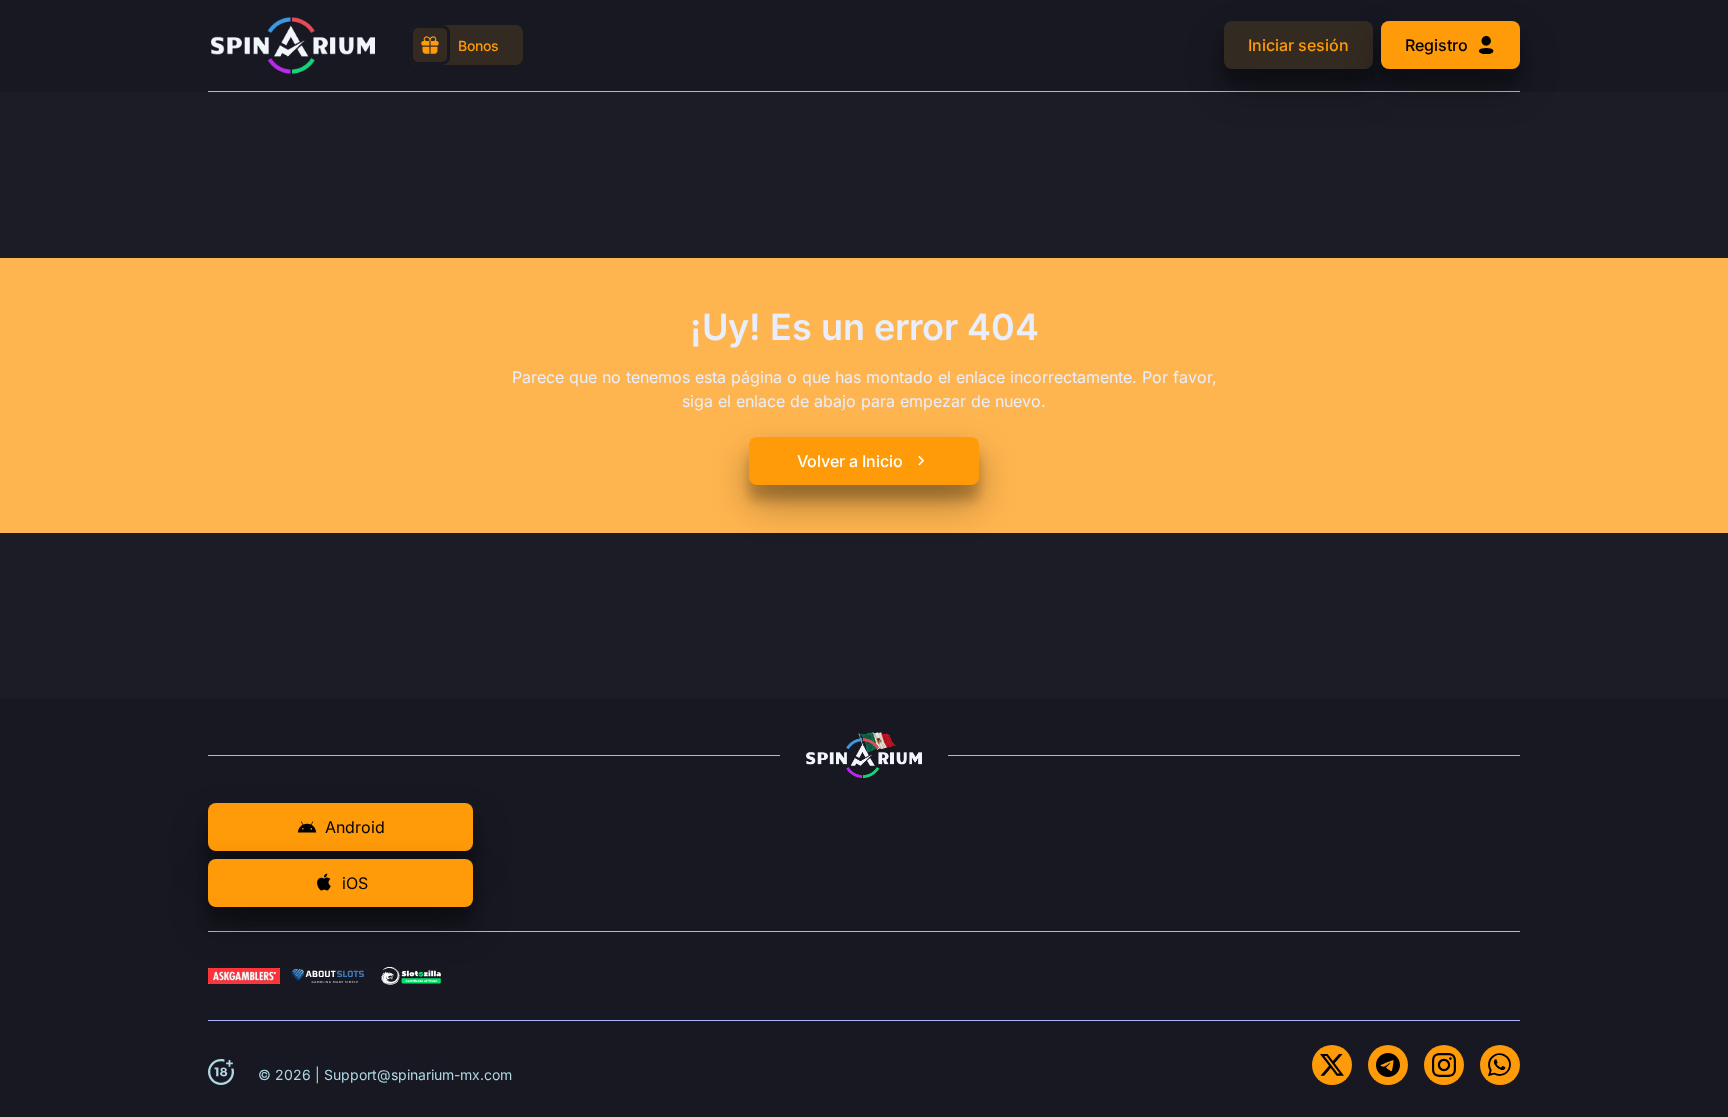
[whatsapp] (1500, 1065)
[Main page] (293, 45)
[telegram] (1388, 1065)
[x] (1332, 1065)
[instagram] (1444, 1065)
